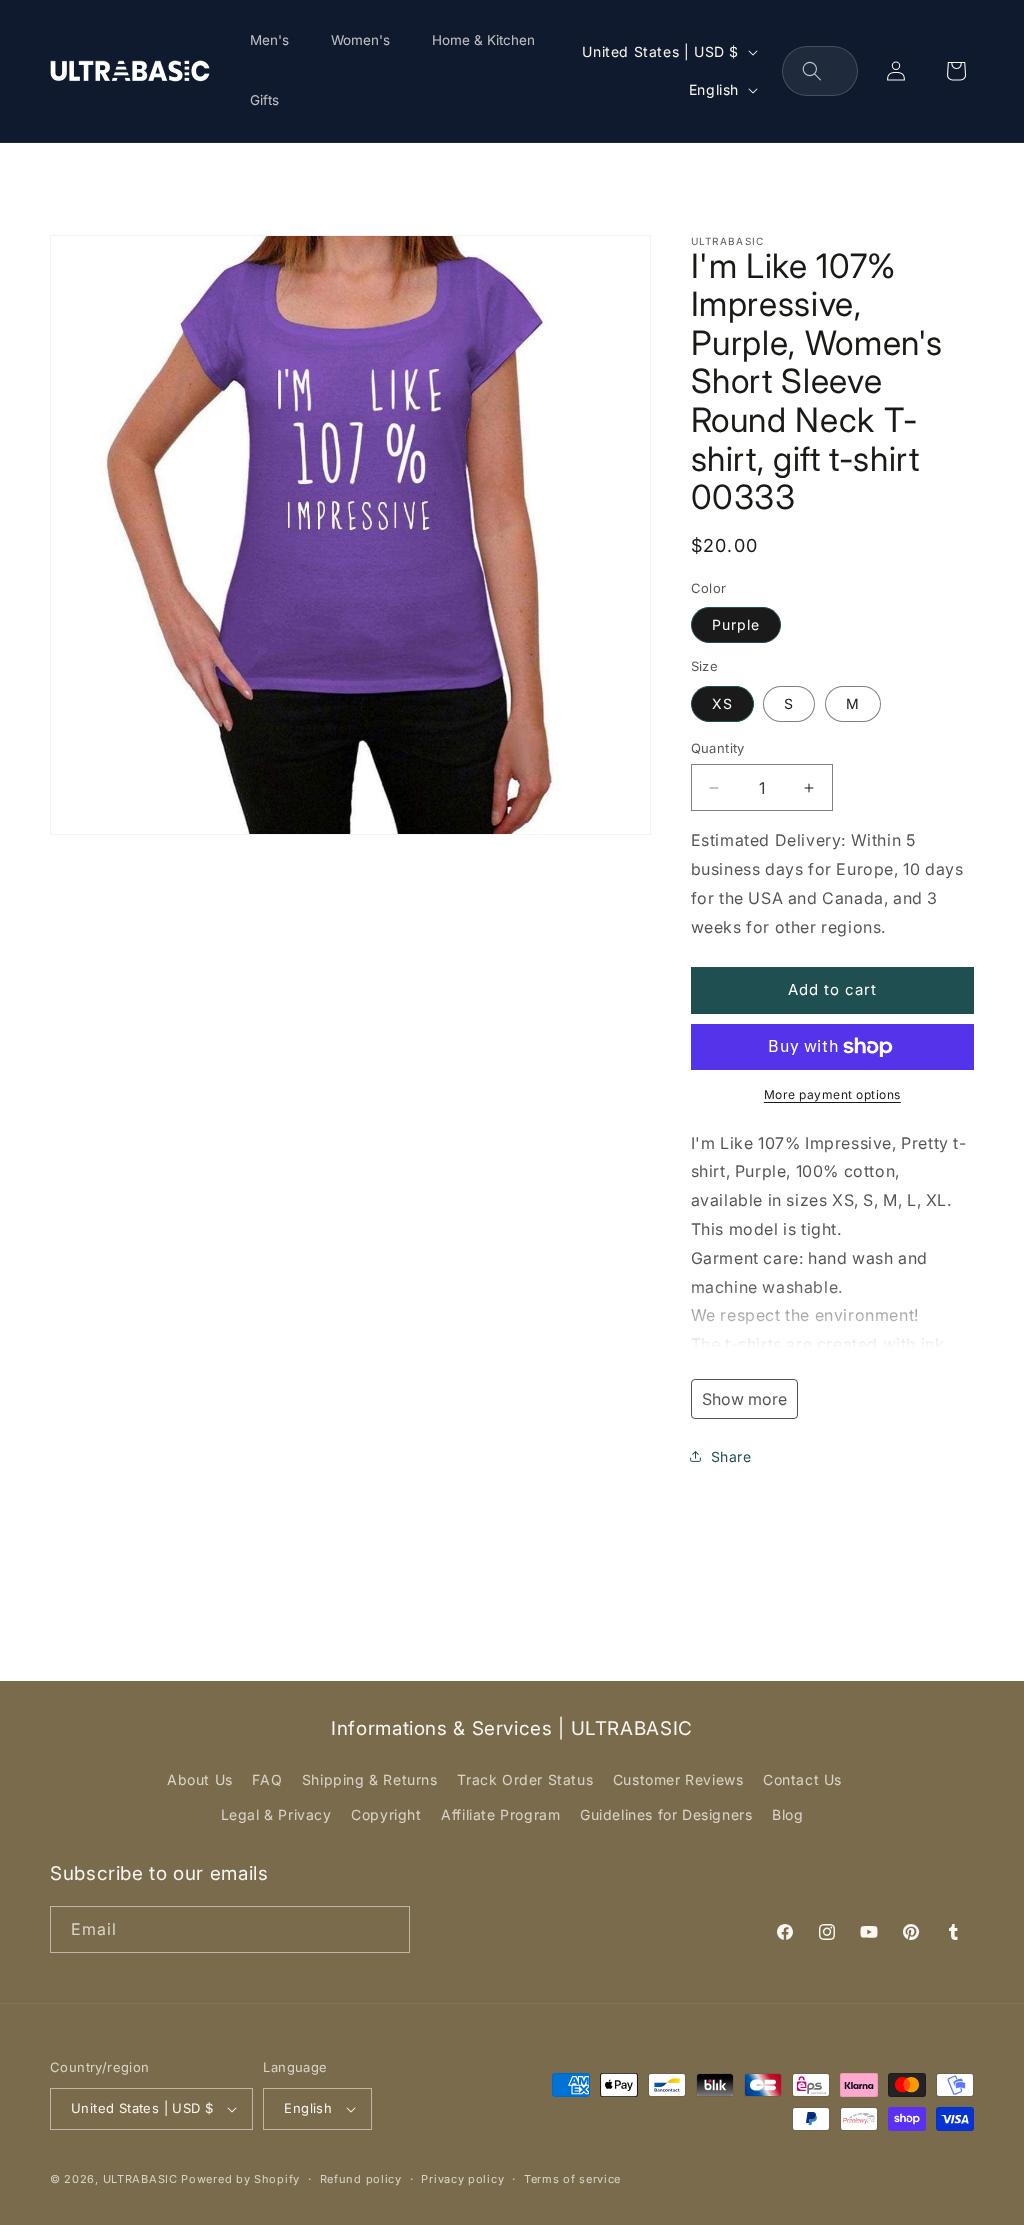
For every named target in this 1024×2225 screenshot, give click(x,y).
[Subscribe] (387, 1929)
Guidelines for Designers (666, 1814)
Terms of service (572, 2179)
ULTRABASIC (140, 2179)
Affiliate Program (500, 1814)
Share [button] (731, 1456)
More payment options (832, 1094)
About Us (200, 1779)
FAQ (267, 1779)
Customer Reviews (678, 1779)
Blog (787, 1814)
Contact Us (802, 1779)
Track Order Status (525, 1779)
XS (722, 703)
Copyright (386, 1814)
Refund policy (361, 2179)
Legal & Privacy (276, 1814)
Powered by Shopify (240, 2179)
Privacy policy (462, 2179)
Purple (736, 624)
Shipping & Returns (370, 1779)
